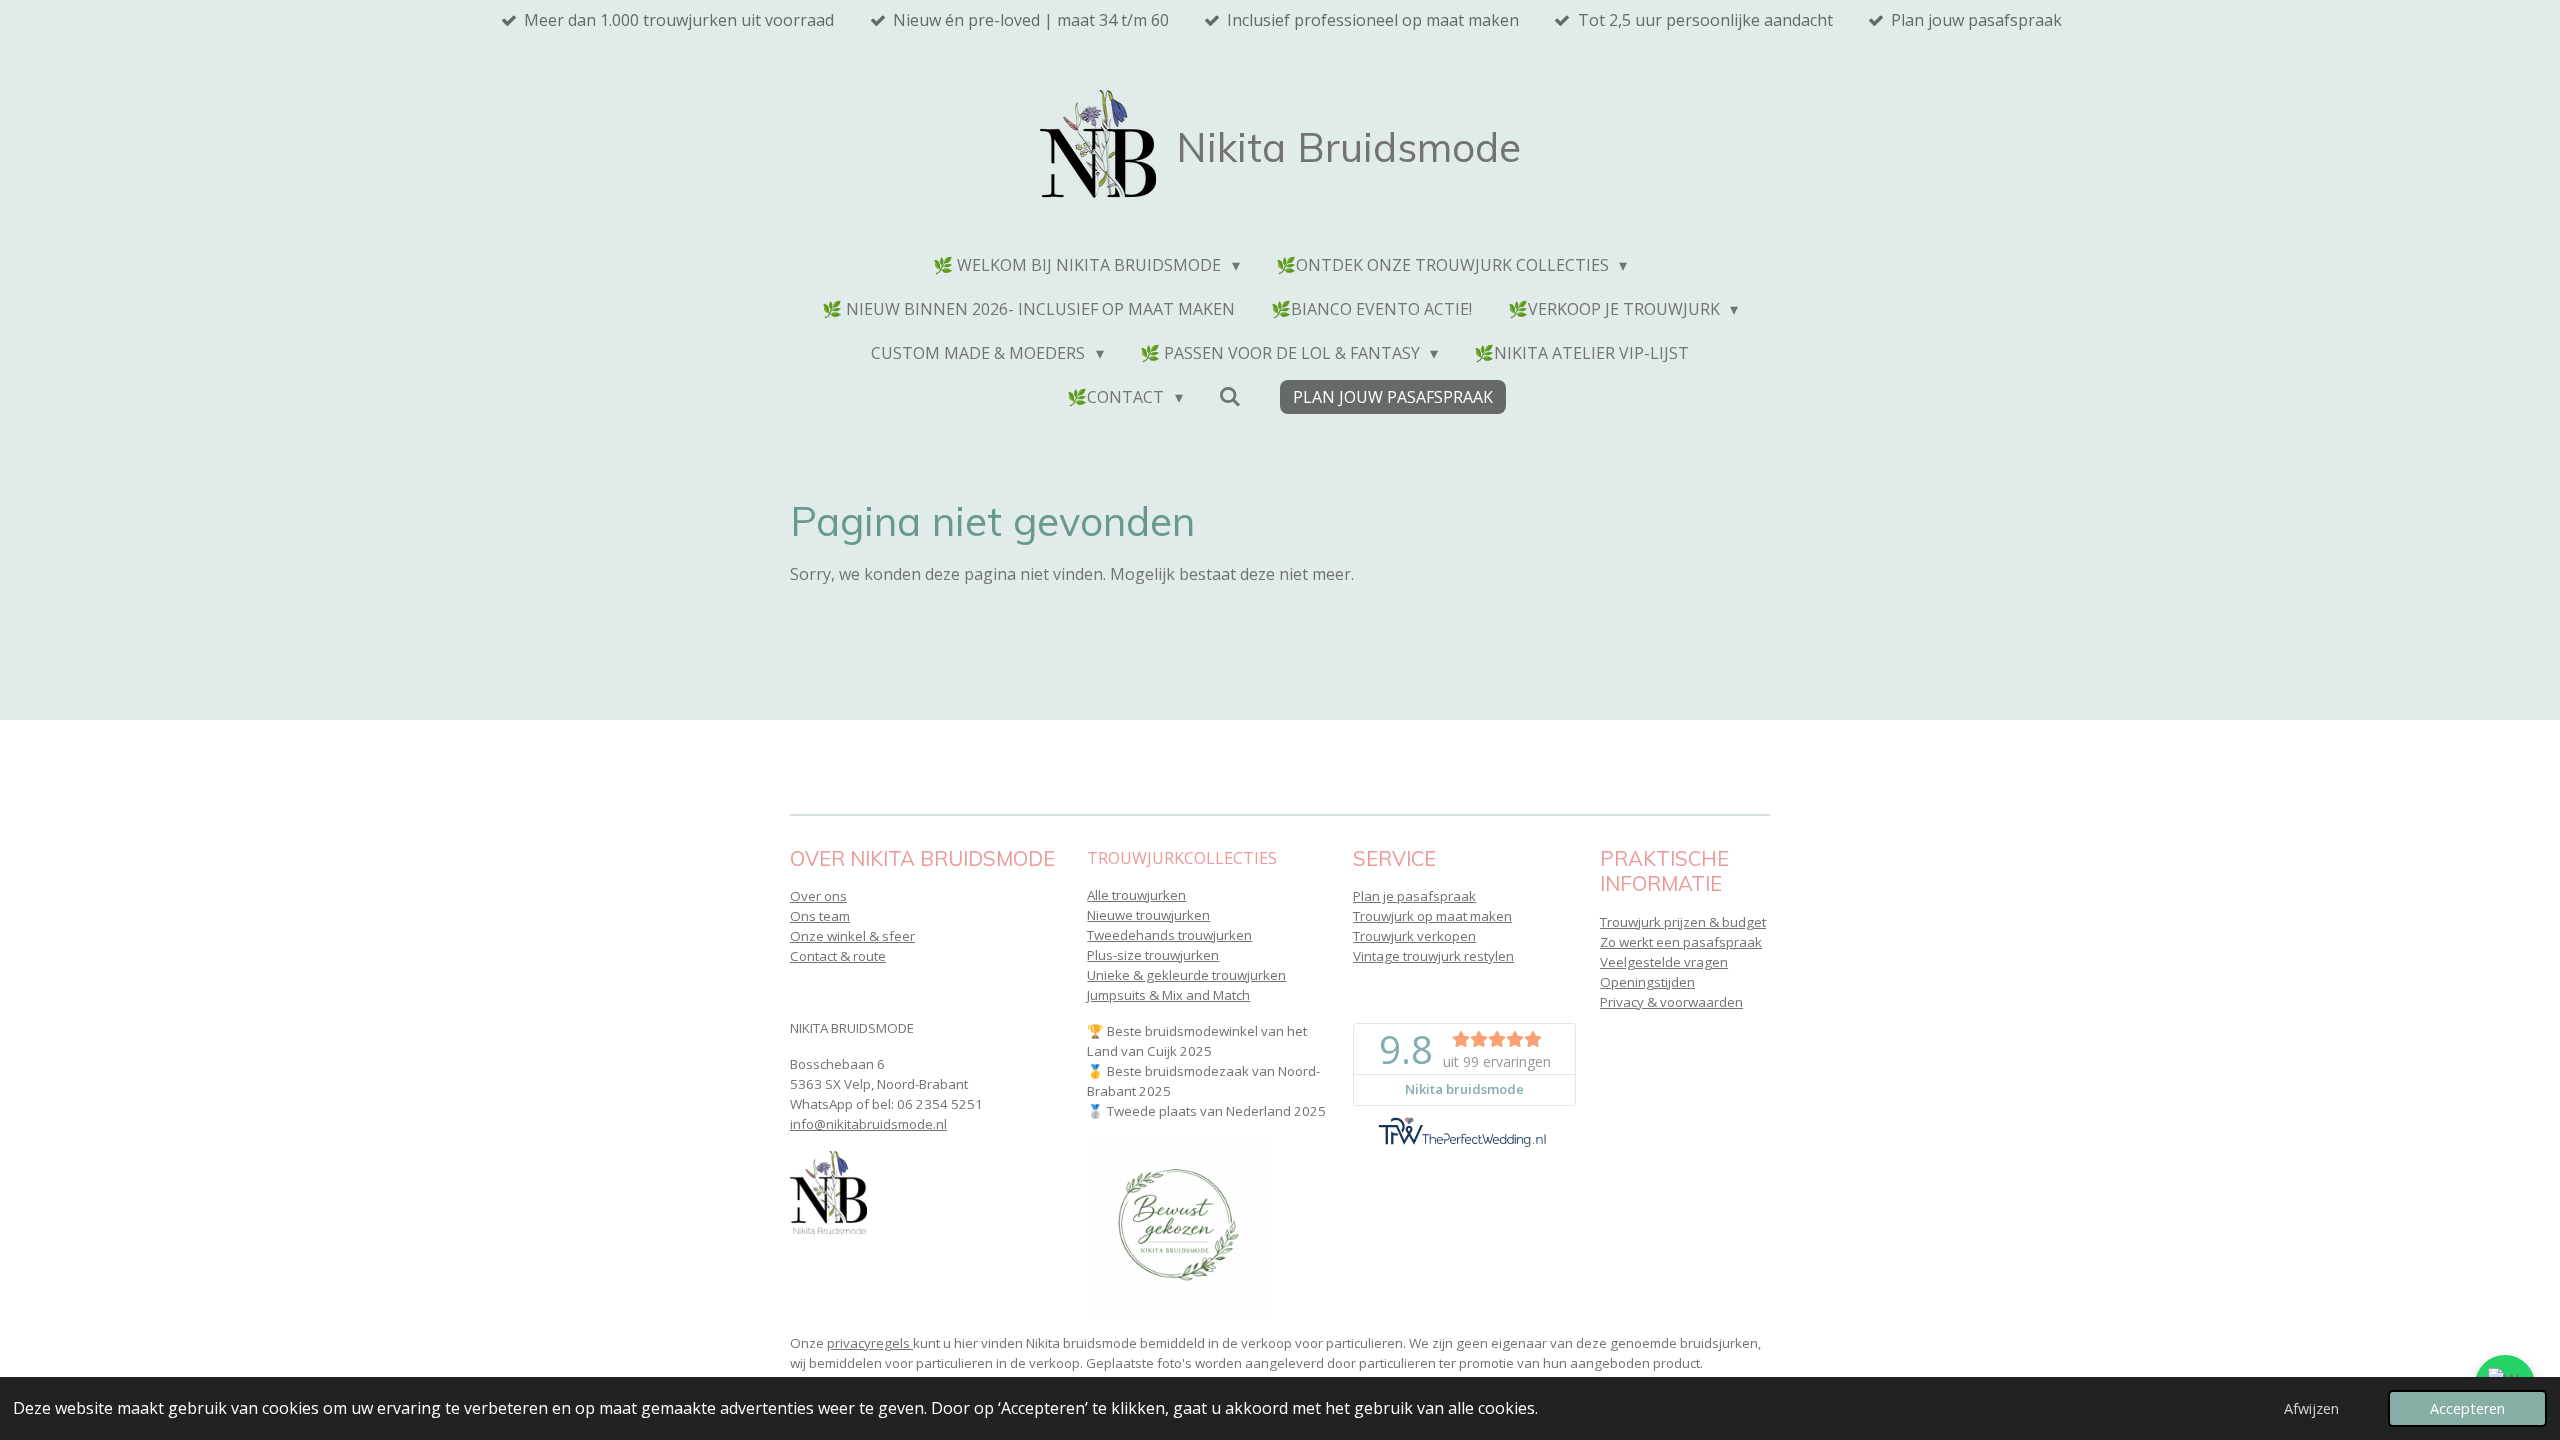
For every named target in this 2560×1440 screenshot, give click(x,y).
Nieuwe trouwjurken (1148, 915)
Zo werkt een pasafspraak (1681, 942)
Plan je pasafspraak (1414, 896)
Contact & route (838, 956)
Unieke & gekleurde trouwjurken (1186, 975)
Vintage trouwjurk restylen (1433, 956)
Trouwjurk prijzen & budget (1683, 922)
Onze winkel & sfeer (852, 936)
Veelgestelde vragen (1664, 962)
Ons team (820, 916)
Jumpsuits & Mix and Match (1168, 995)
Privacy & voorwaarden (1671, 1002)
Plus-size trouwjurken (1153, 955)
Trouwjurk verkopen (1414, 936)
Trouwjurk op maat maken (1432, 916)
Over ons (818, 896)
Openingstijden (1647, 982)
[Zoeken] (1230, 396)
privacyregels (870, 1343)
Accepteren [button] (2467, 1408)
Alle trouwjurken (1136, 895)
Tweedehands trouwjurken (1169, 935)
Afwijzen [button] (2311, 1408)
